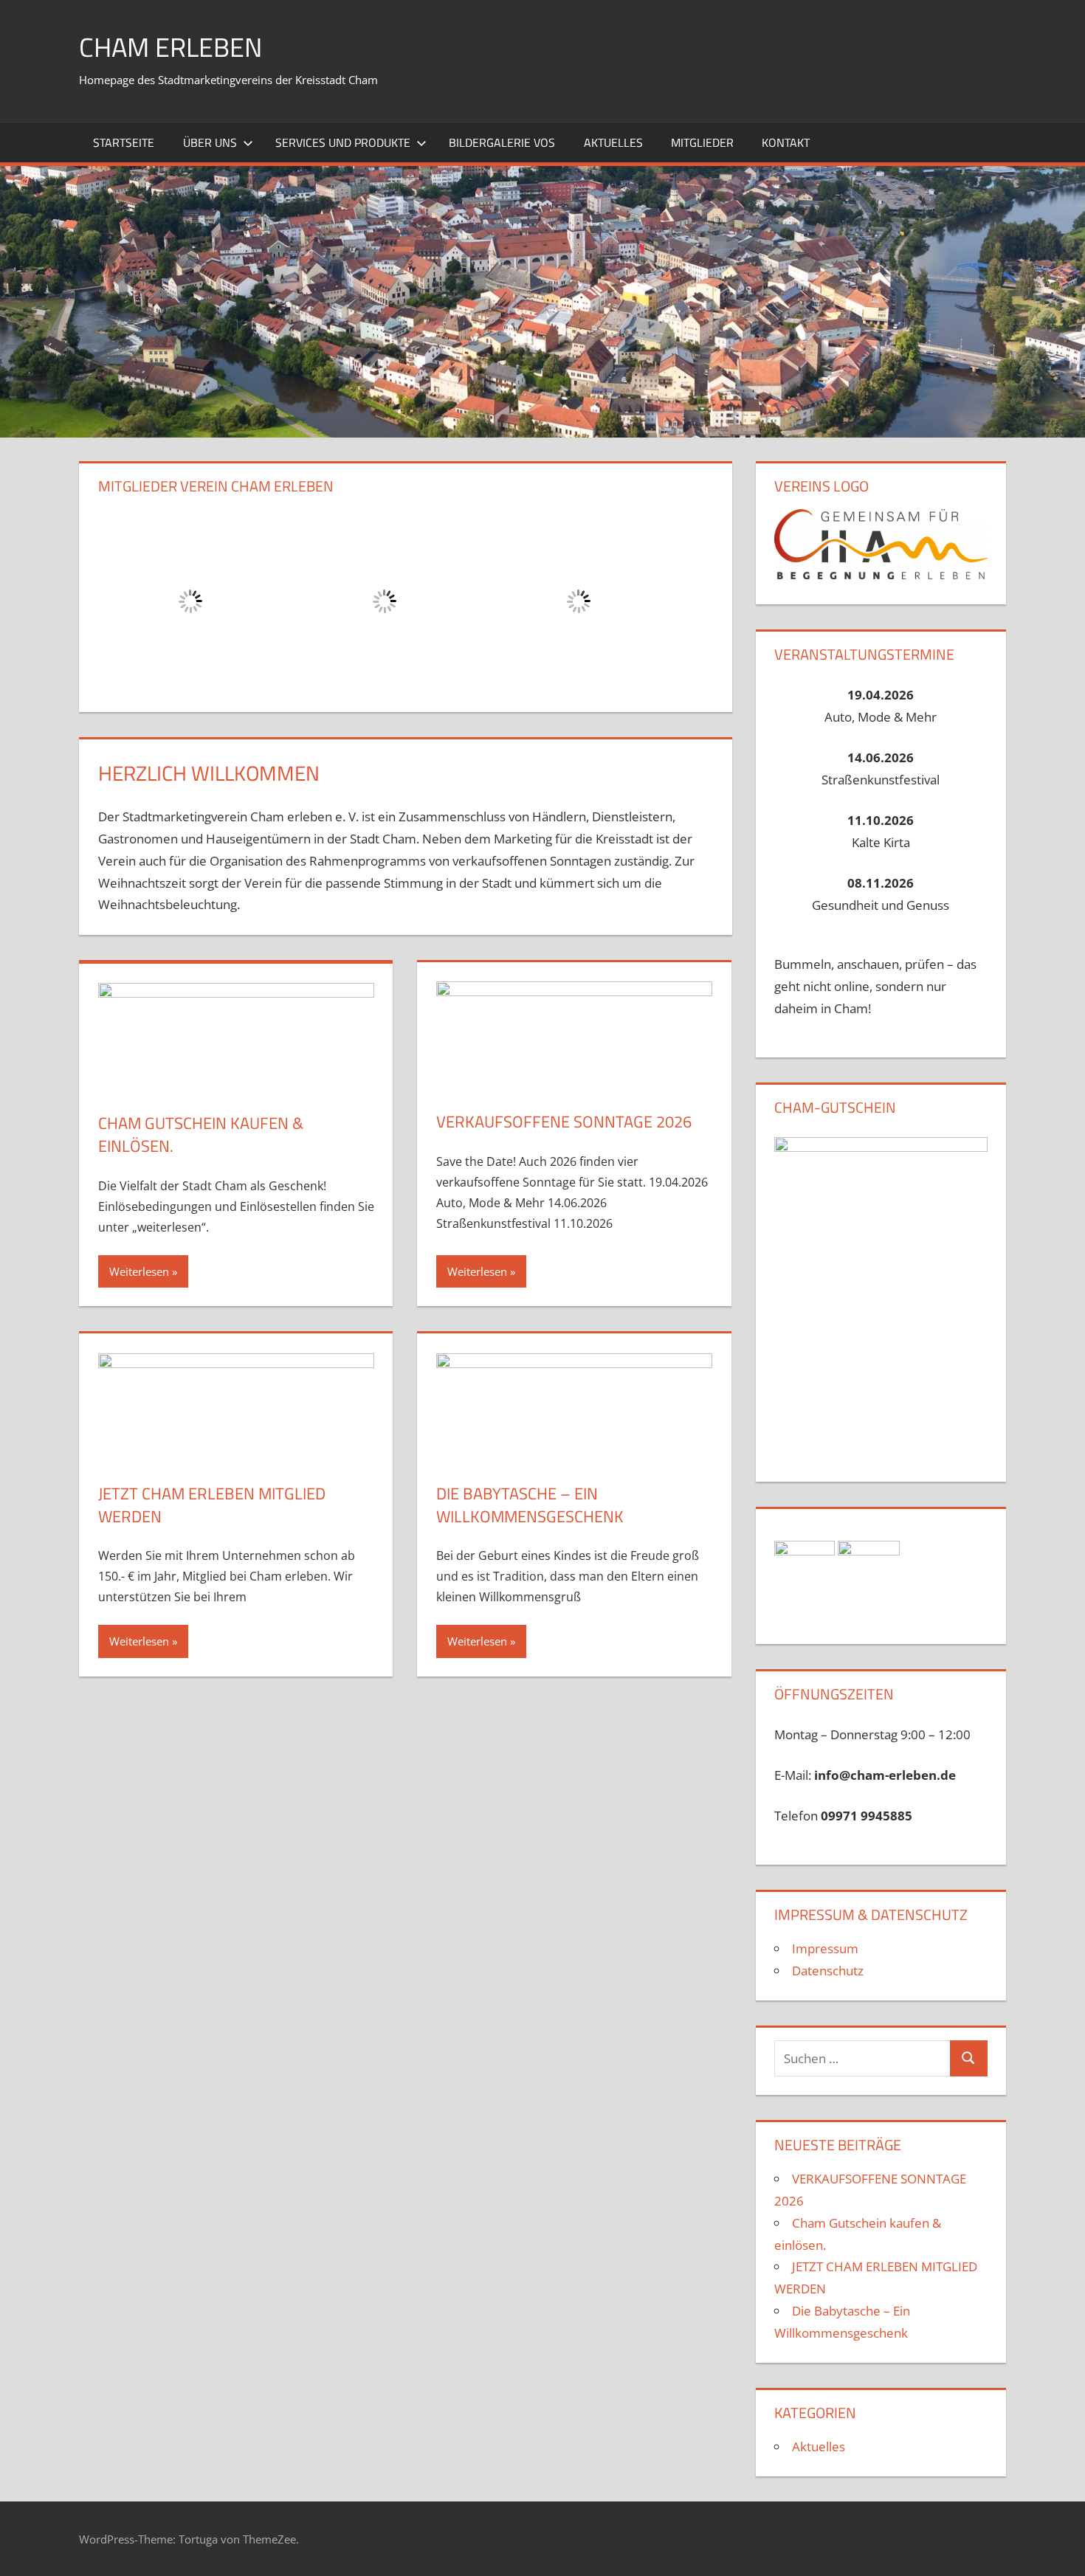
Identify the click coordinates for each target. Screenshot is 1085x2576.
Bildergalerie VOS (502, 142)
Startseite (124, 142)
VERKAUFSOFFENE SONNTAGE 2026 (564, 1122)
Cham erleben (170, 47)
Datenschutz (828, 1971)
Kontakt (786, 142)
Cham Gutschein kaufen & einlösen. (201, 1135)
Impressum (825, 1948)
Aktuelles (613, 142)
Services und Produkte (343, 142)
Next (695, 598)
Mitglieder (702, 142)
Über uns (210, 142)
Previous (117, 598)
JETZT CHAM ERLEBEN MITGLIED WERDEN (212, 1505)
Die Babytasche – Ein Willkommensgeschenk (530, 1505)
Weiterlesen (139, 1271)
